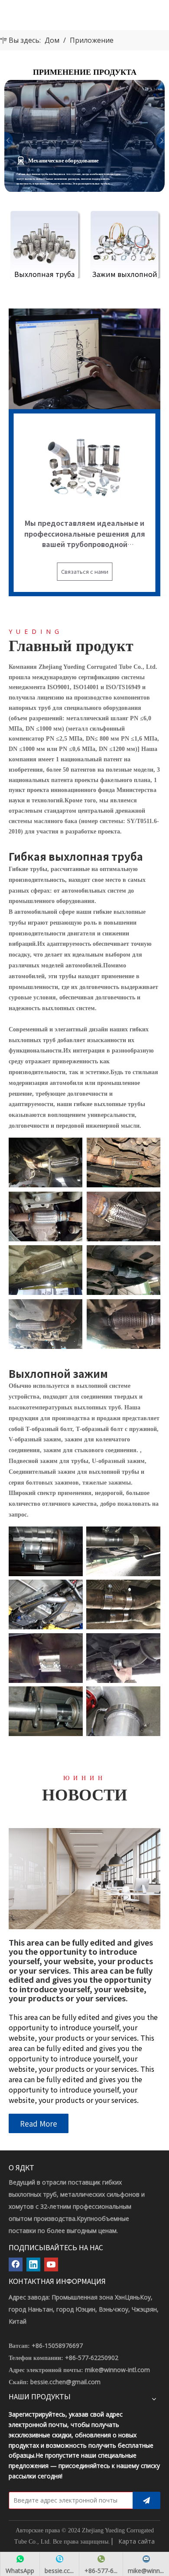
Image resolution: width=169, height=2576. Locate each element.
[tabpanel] (84, 136)
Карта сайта (136, 2541)
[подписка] (146, 2500)
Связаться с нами (85, 571)
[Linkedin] (33, 2264)
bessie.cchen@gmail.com (65, 2382)
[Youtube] (51, 2264)
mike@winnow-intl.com (117, 2370)
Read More (39, 2123)
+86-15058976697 (57, 2345)
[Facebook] (16, 2264)
